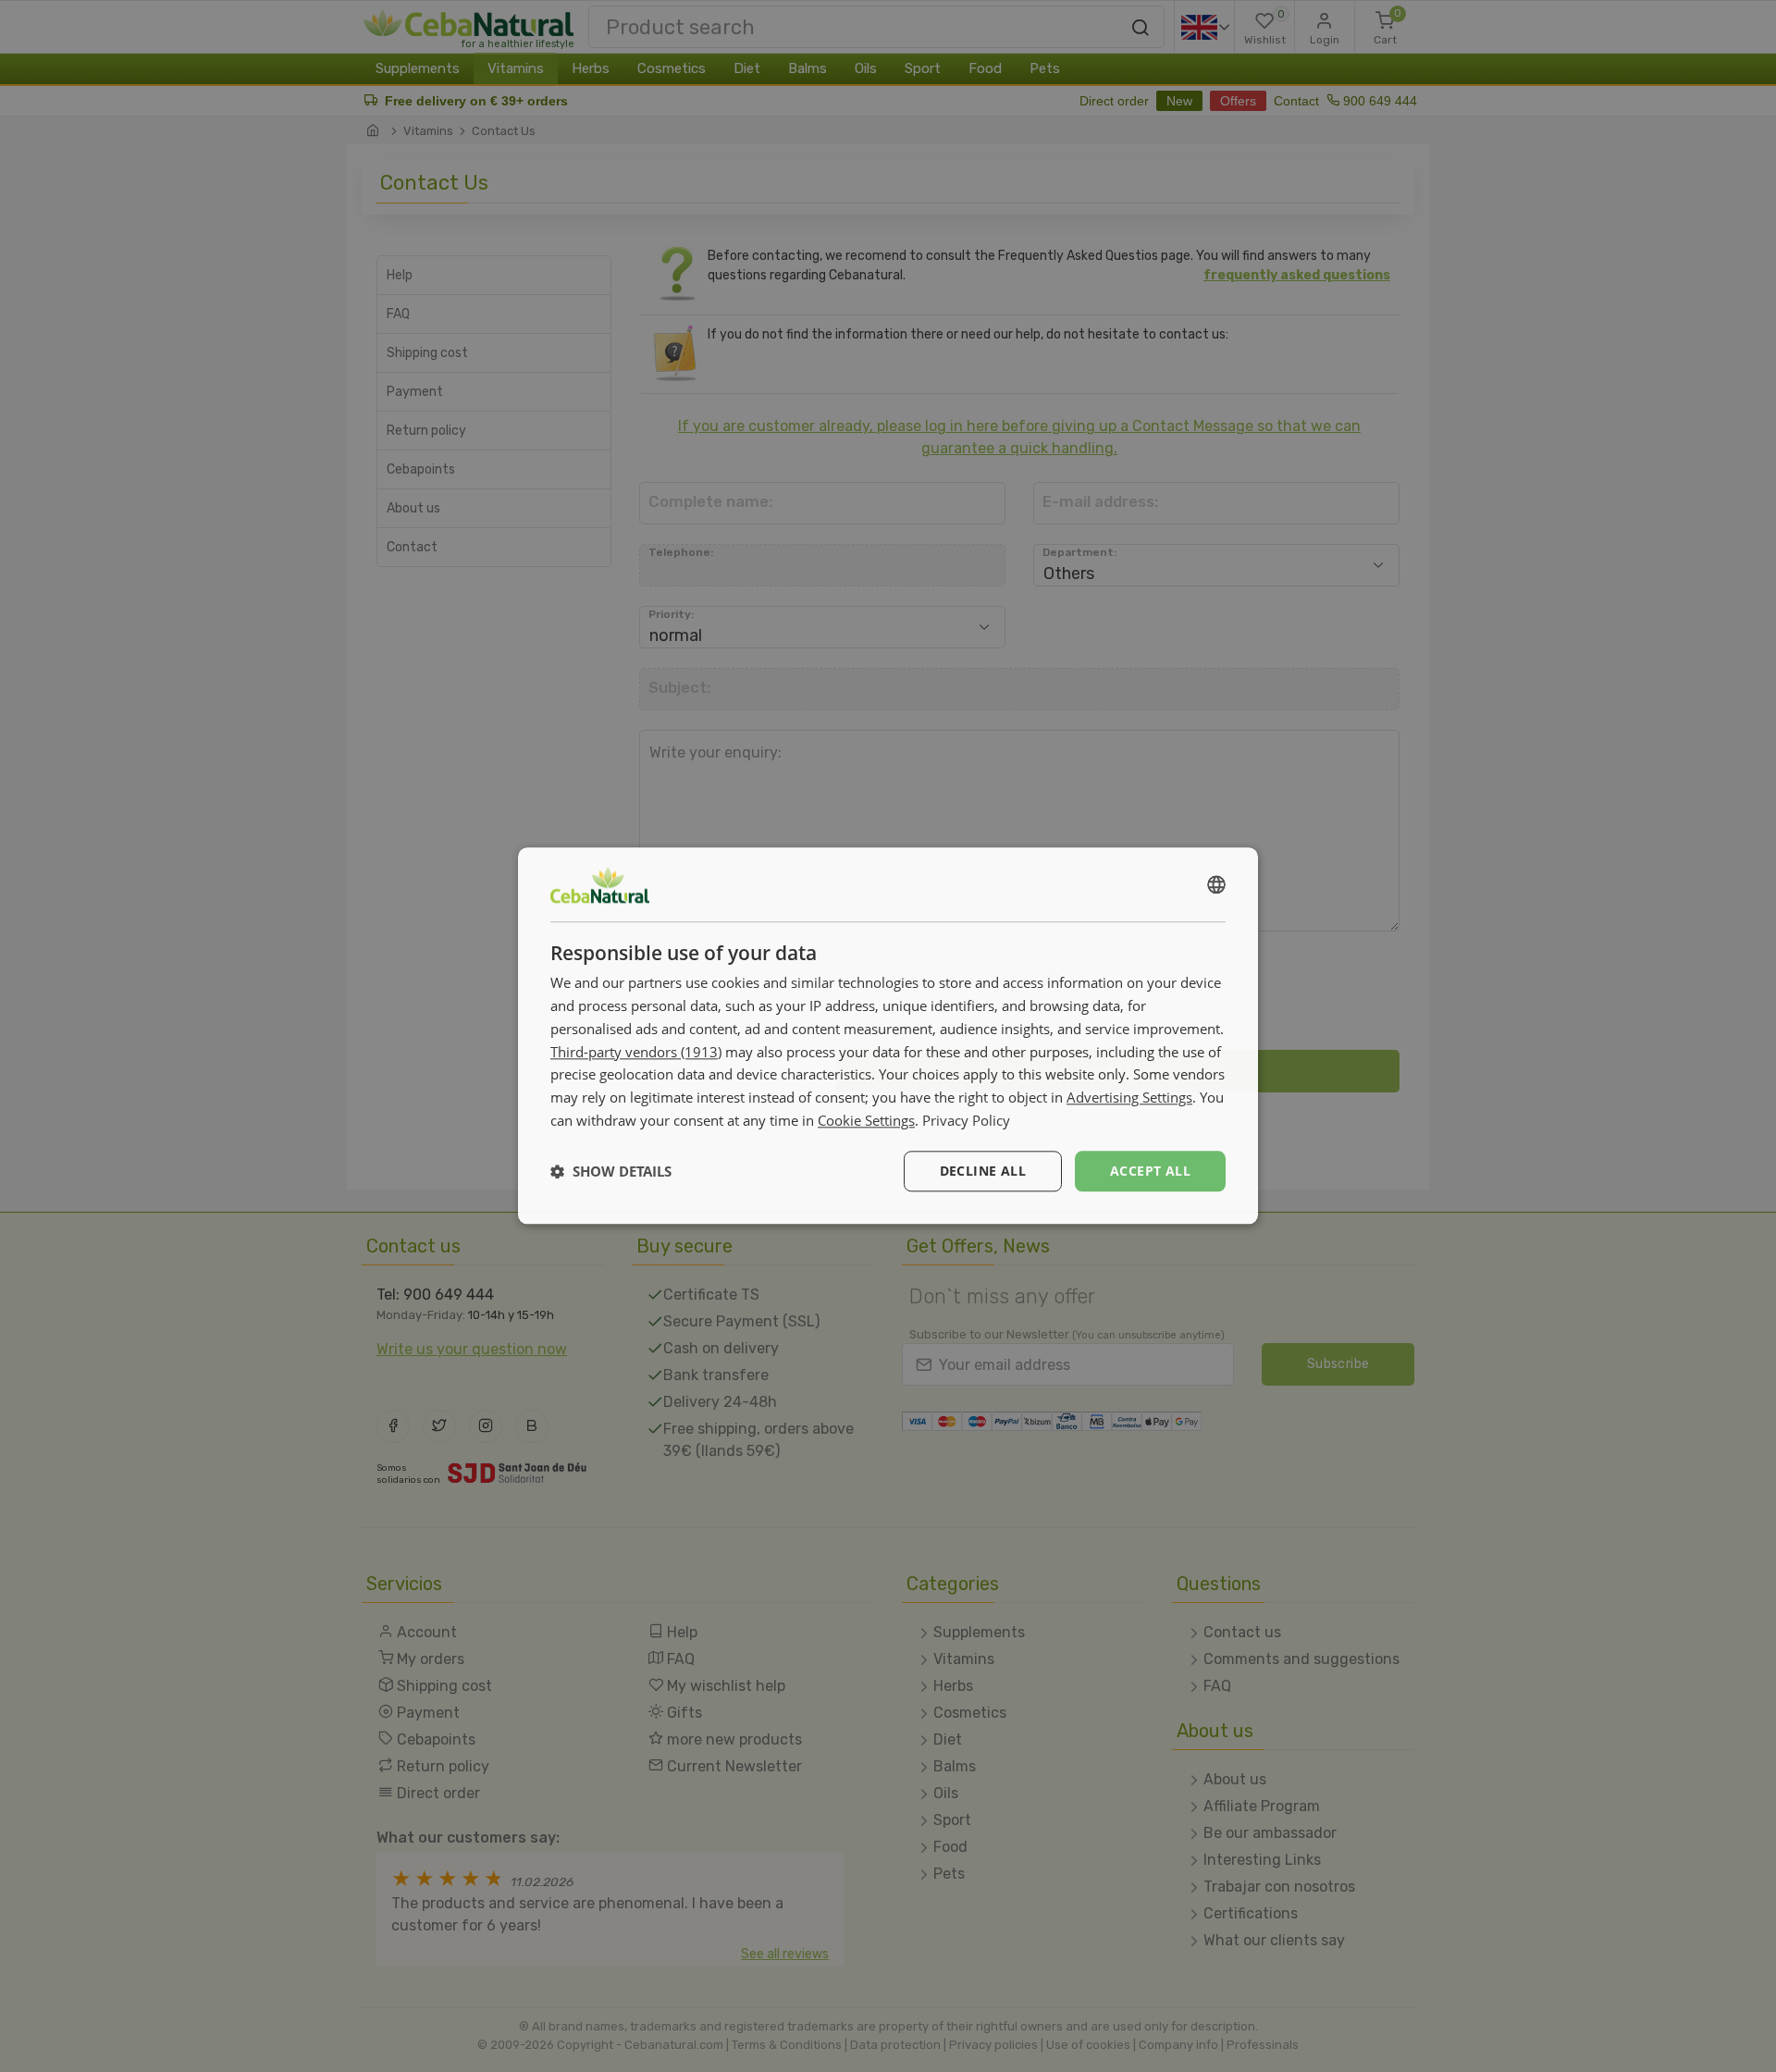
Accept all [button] (1150, 1171)
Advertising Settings (1129, 1097)
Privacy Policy (966, 1120)
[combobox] (1216, 884)
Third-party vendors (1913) (636, 1052)
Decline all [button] (983, 1171)
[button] (611, 1171)
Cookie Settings (866, 1120)
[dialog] (888, 1036)
